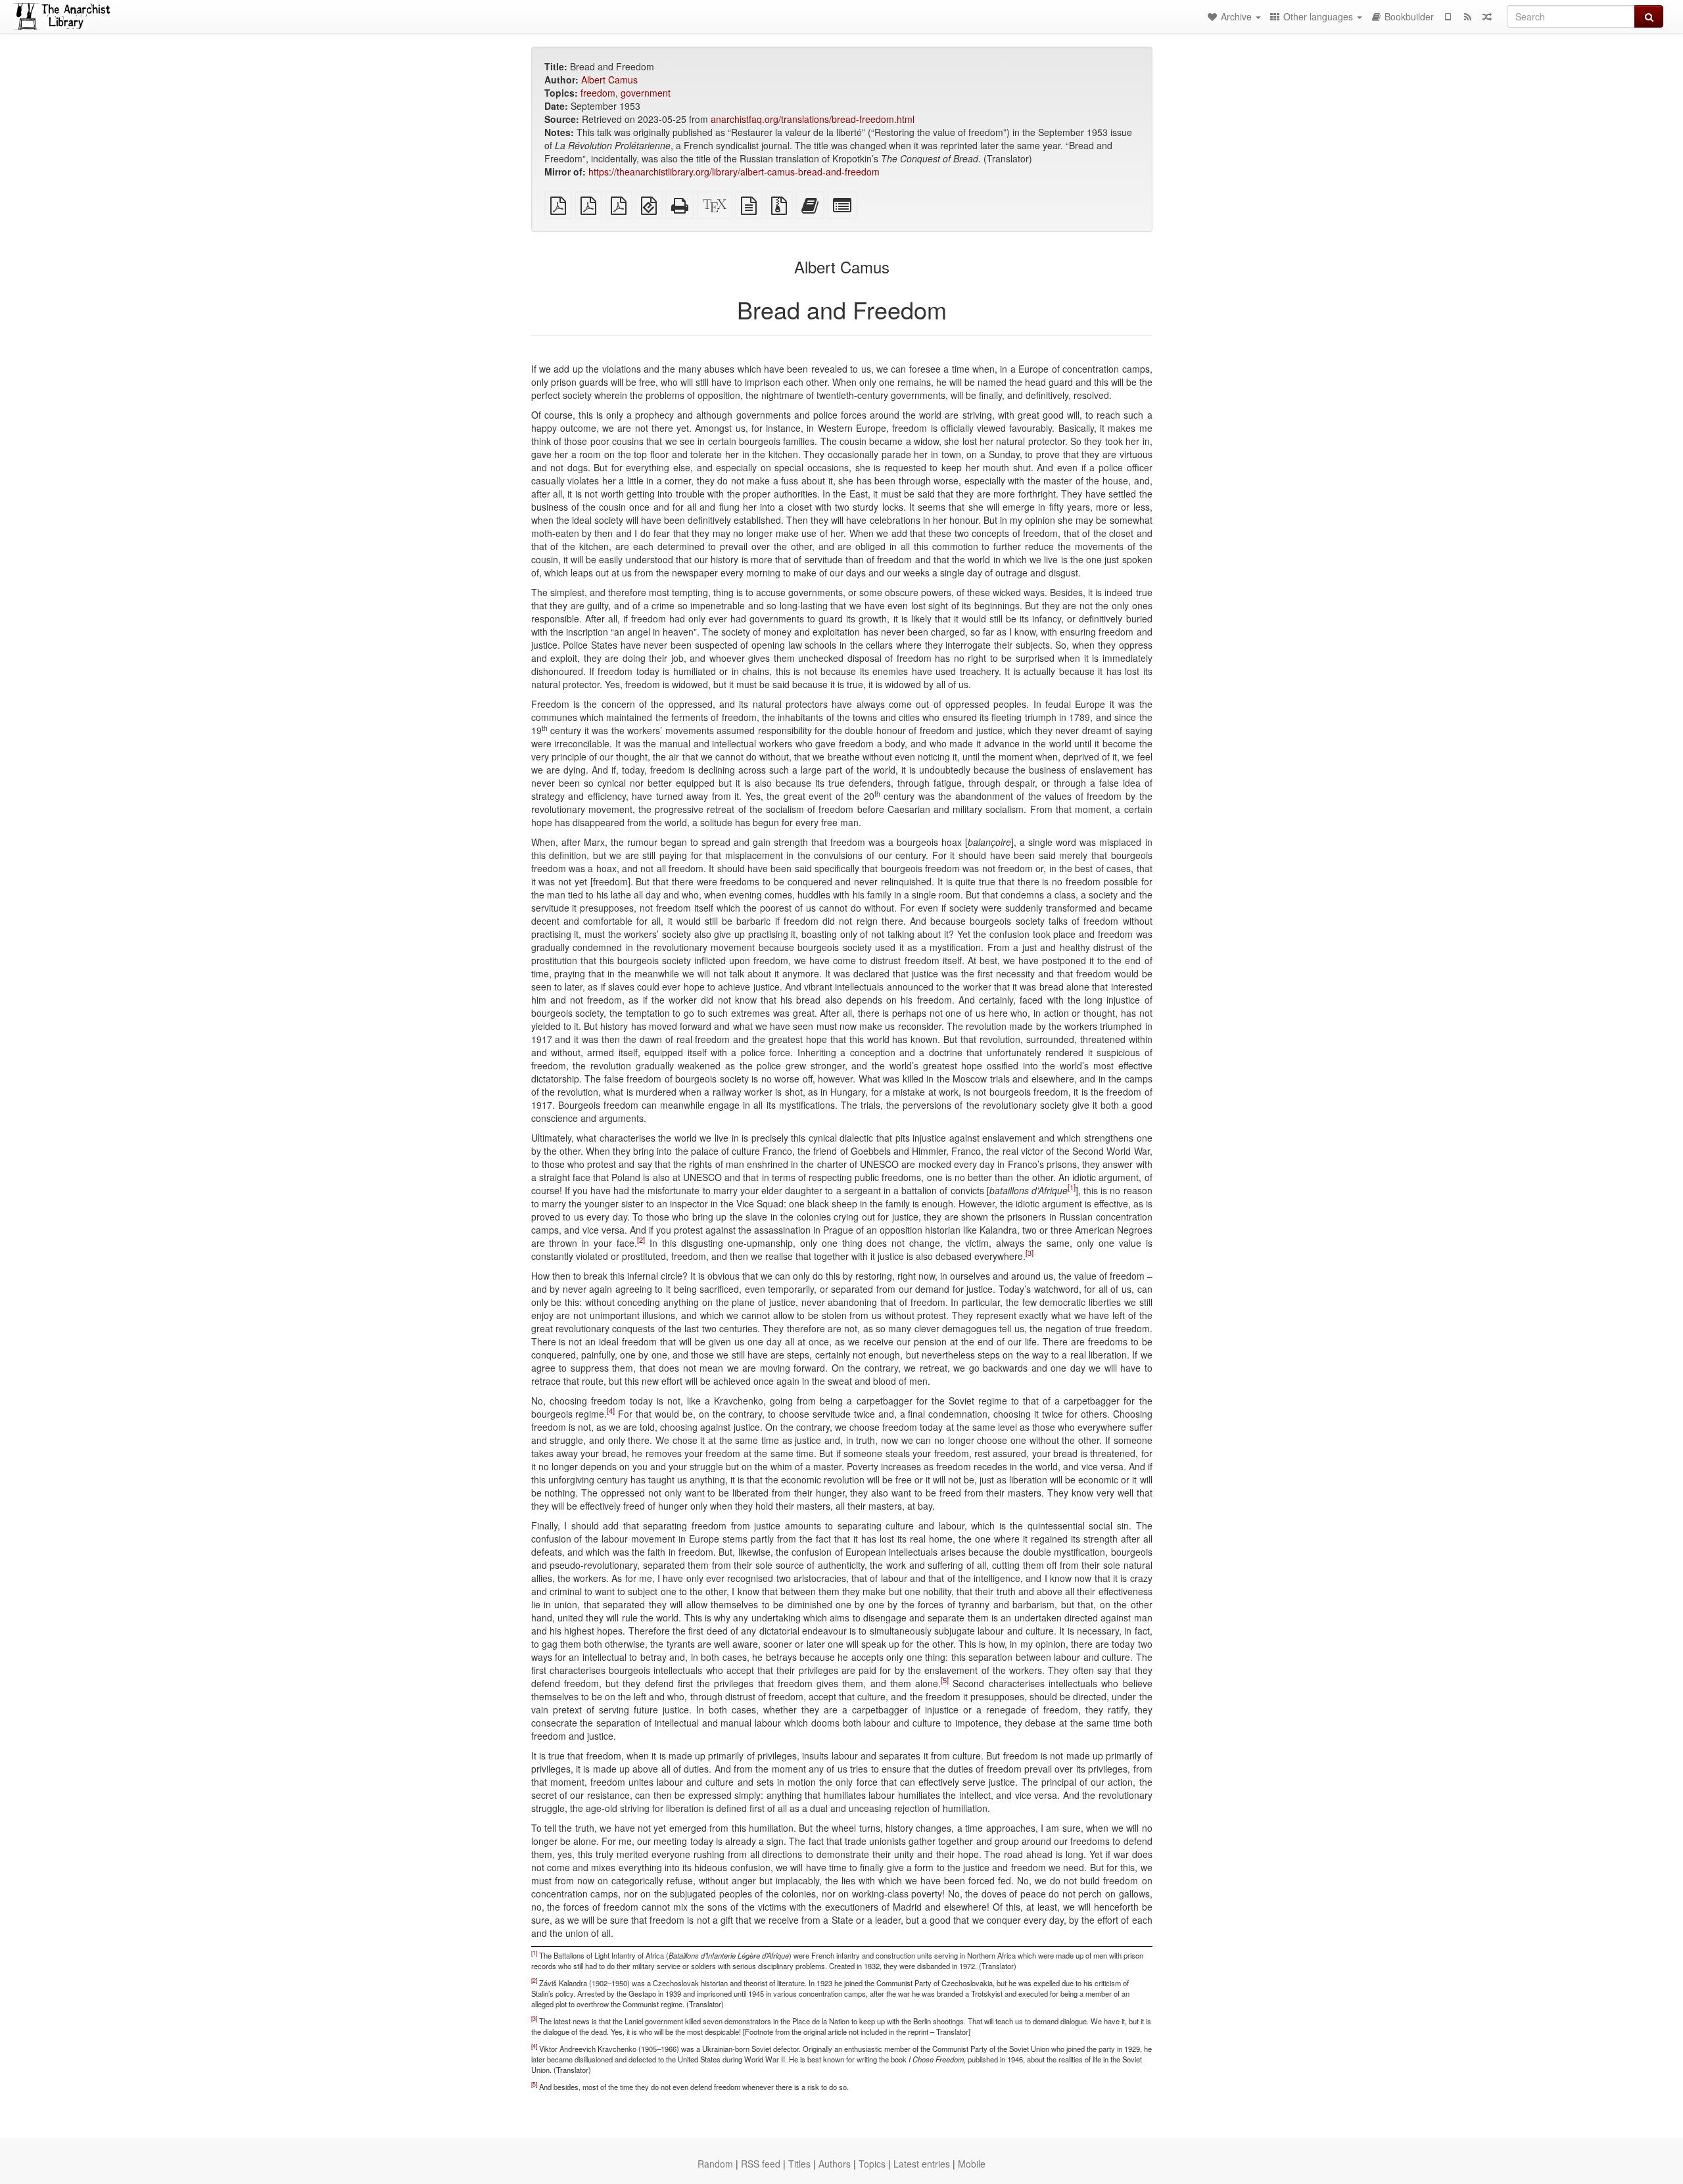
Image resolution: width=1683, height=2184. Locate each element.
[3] (1030, 1253)
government (646, 93)
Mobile (972, 2164)
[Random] (1487, 16)
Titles (799, 2164)
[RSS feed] (1467, 16)
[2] (641, 1240)
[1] (1072, 1187)
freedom (598, 93)
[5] (945, 1680)
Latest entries (922, 2164)
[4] (611, 1410)
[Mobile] (1448, 16)
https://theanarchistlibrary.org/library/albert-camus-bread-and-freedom (734, 172)
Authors (835, 2164)
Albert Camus (609, 80)
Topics (872, 2164)
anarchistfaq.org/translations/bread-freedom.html (813, 119)
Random (715, 2164)
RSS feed (761, 2164)
